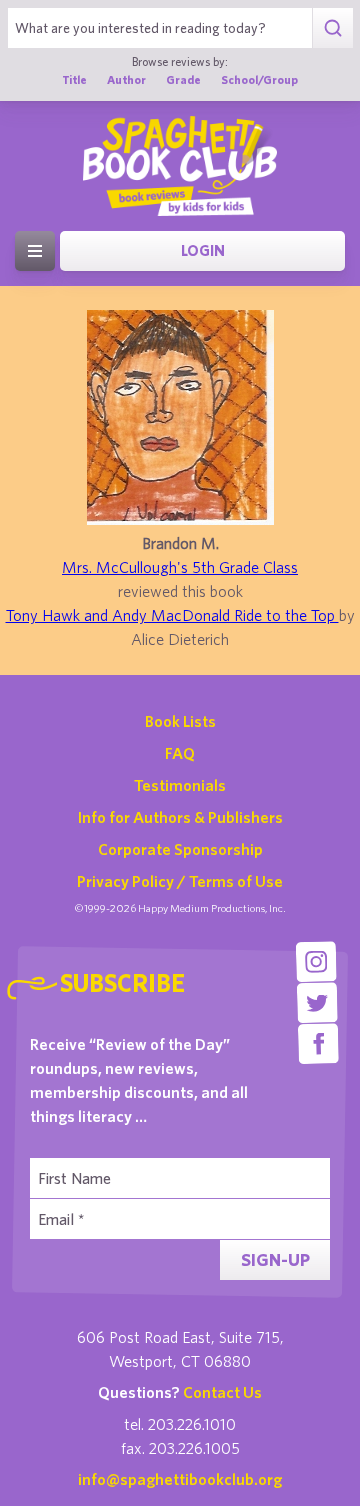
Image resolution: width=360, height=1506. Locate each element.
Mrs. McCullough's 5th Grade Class (180, 567)
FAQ (180, 753)
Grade (183, 79)
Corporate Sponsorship (180, 849)
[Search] (332, 28)
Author (126, 79)
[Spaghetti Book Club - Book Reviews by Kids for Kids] (180, 166)
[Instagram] (316, 961)
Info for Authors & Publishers (180, 817)
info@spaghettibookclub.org (180, 1479)
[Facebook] (318, 1043)
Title (74, 79)
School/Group (259, 79)
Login (203, 250)
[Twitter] (317, 1002)
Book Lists (180, 721)
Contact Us (222, 1392)
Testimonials (180, 785)
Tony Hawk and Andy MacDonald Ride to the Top (172, 615)
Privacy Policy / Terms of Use (180, 881)
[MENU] (35, 251)
